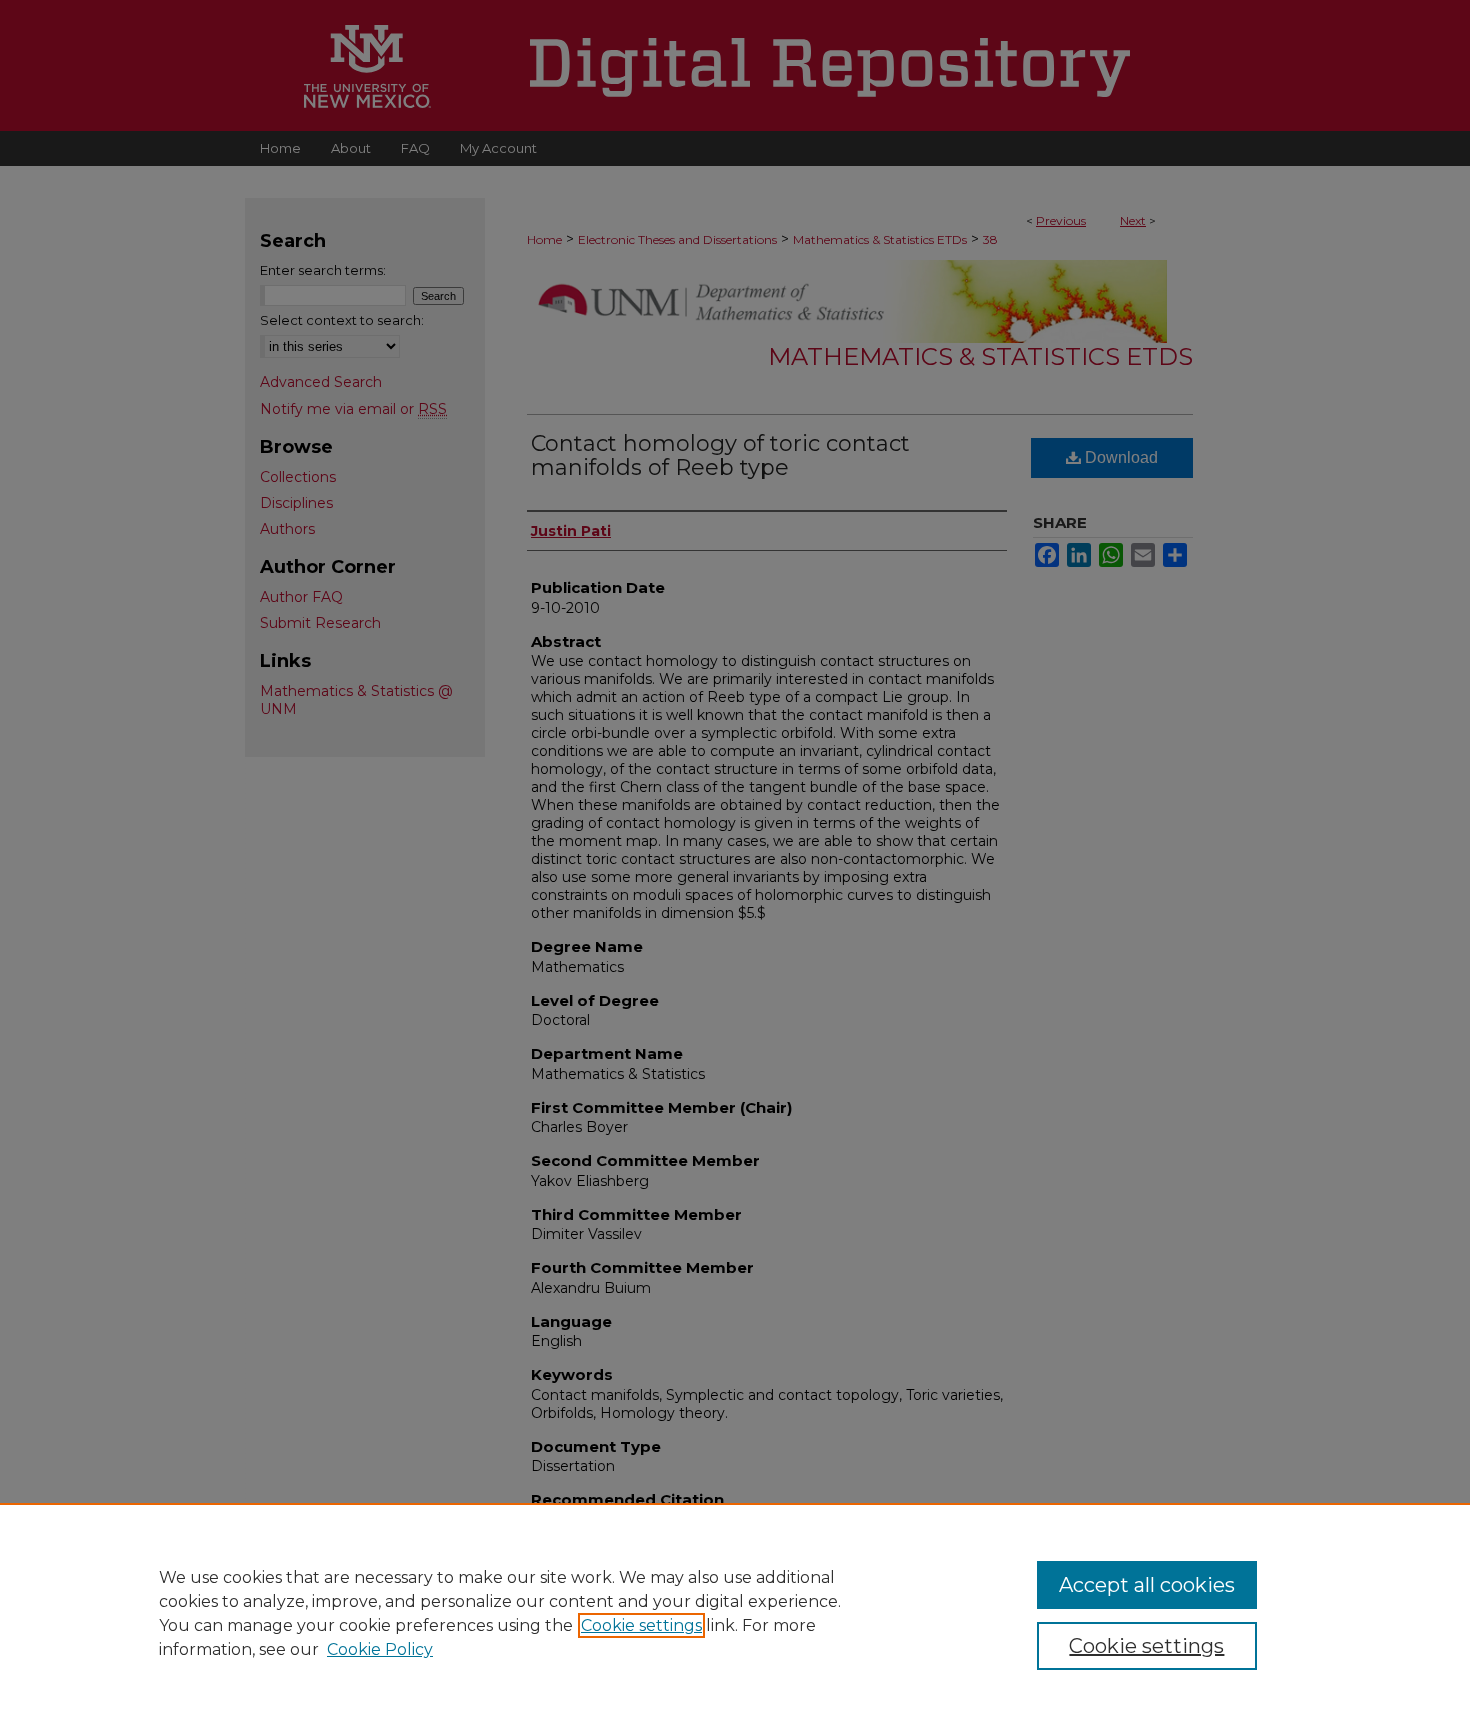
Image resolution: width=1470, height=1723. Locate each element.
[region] (735, 1613)
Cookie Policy (380, 1649)
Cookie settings (641, 1625)
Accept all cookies (1147, 1585)
